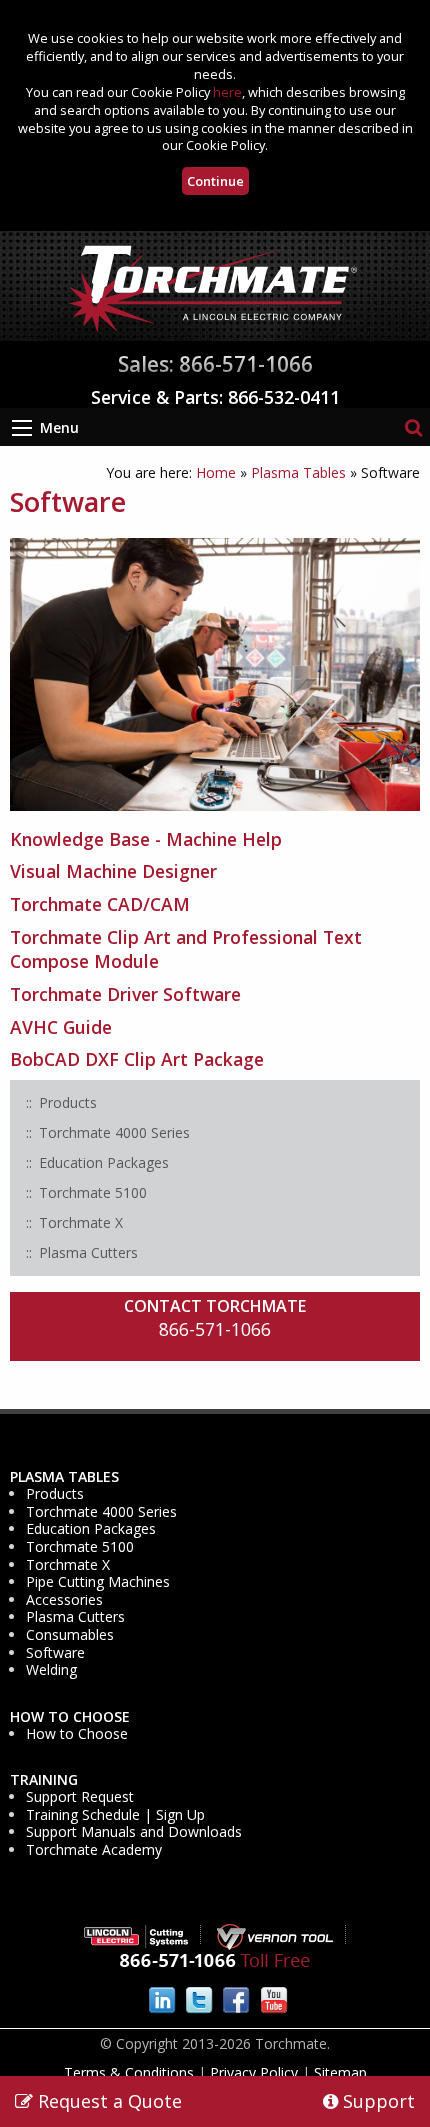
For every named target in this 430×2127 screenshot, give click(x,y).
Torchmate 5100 (80, 1547)
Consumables (70, 1635)
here (227, 92)
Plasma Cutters (75, 1617)
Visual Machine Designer (113, 871)
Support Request (80, 1797)
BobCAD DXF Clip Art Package (137, 1059)
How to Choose (70, 1717)
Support (376, 2101)
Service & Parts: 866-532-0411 (215, 397)
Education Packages (91, 1529)
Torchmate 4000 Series (101, 1512)
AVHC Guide (61, 1027)
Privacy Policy (254, 2072)
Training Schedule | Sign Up (115, 1815)
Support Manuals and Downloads (134, 1832)
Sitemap (340, 2072)
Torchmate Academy (94, 1850)
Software (55, 1653)
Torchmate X (68, 1565)
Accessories (64, 1600)
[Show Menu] (22, 428)
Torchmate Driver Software (125, 994)
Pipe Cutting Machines (98, 1582)
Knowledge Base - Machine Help (146, 839)
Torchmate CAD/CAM (100, 904)
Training (44, 1780)
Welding (51, 1670)
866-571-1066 (215, 1329)
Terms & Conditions (129, 2072)
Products (55, 1494)
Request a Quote (107, 2101)
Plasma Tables (298, 472)
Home (216, 472)
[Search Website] (413, 426)
